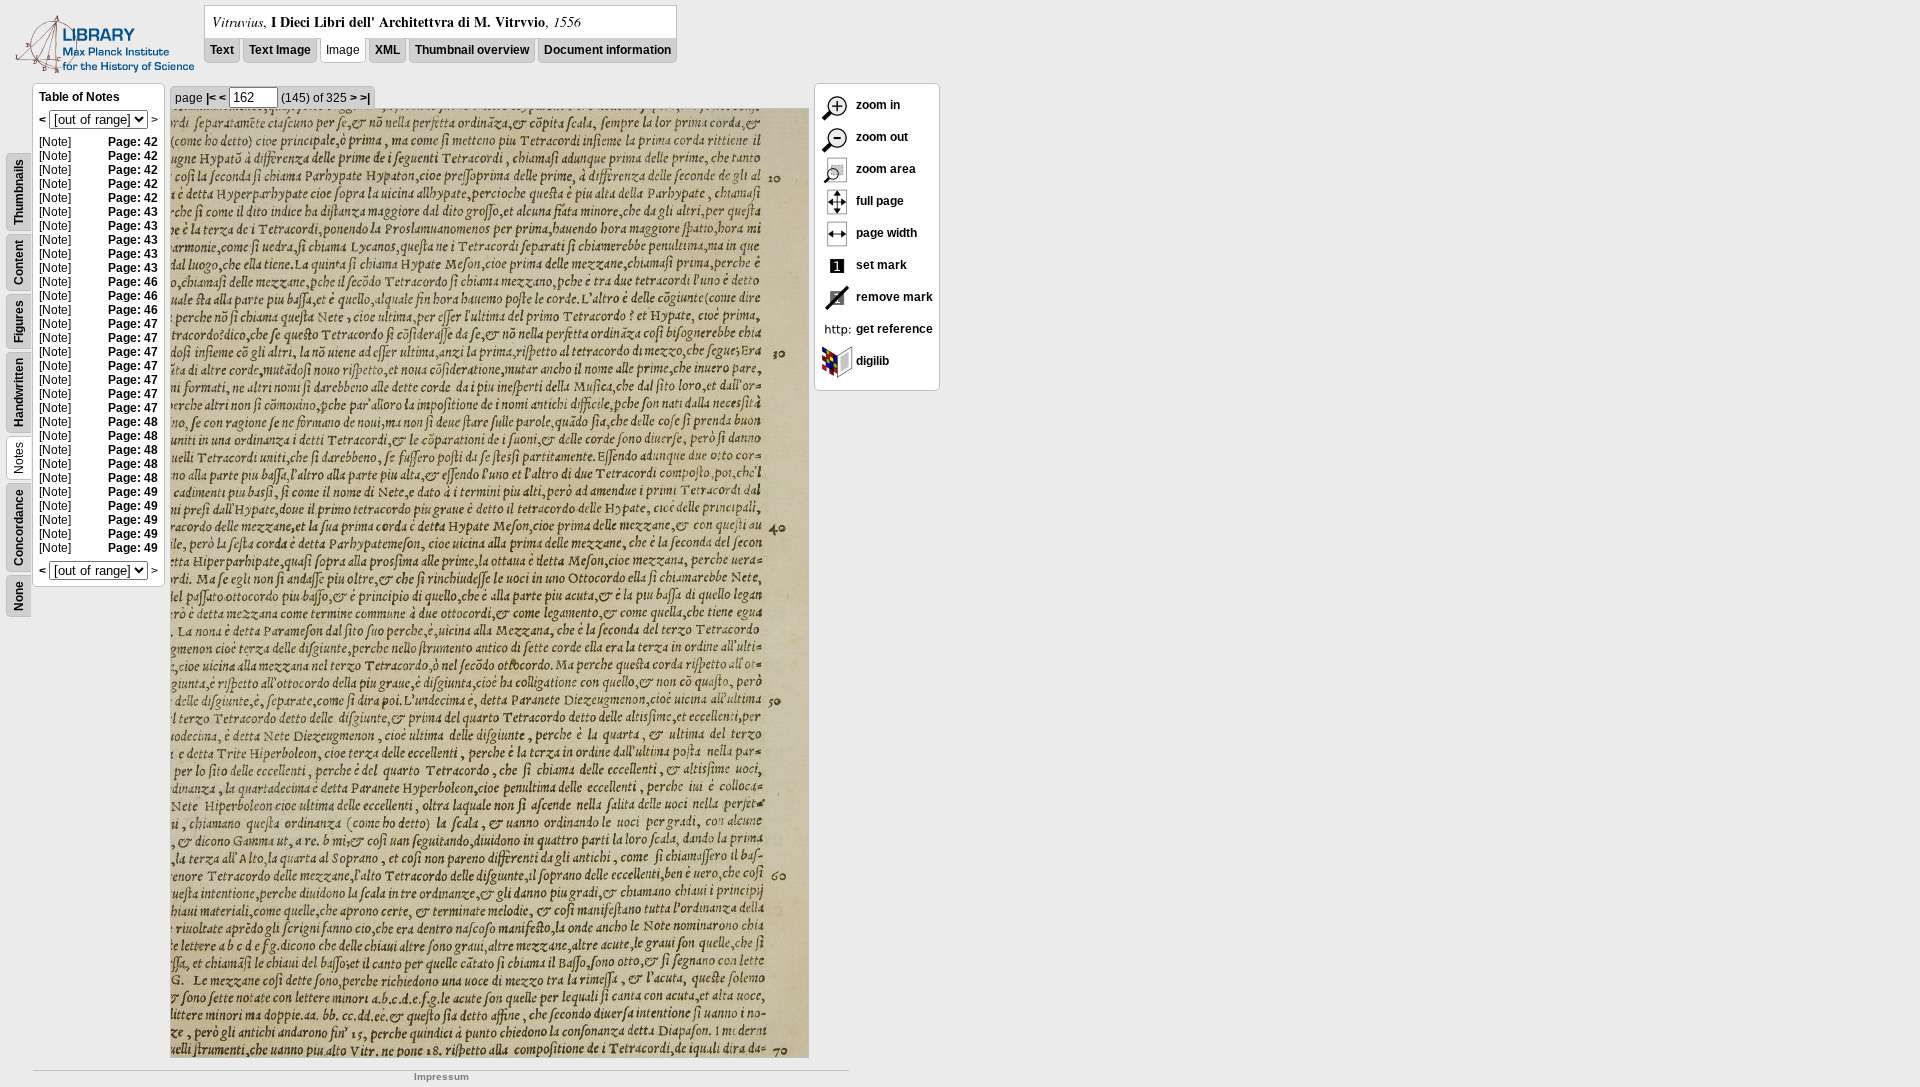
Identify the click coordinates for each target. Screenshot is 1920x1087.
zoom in (876, 105)
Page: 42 (133, 142)
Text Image (280, 50)
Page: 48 (133, 422)
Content (19, 262)
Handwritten (19, 392)
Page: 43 (133, 212)
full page (878, 201)
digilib (871, 361)
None (19, 596)
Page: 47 (133, 324)
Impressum (441, 1076)
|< (211, 98)
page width (885, 233)
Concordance (19, 527)
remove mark (893, 297)
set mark (880, 265)
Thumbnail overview (472, 50)
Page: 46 (133, 282)
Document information (607, 50)
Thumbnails (19, 192)
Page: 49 (133, 492)
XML (387, 50)
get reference (893, 329)
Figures (19, 321)
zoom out (880, 137)
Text (222, 50)
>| (365, 98)
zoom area (884, 169)
